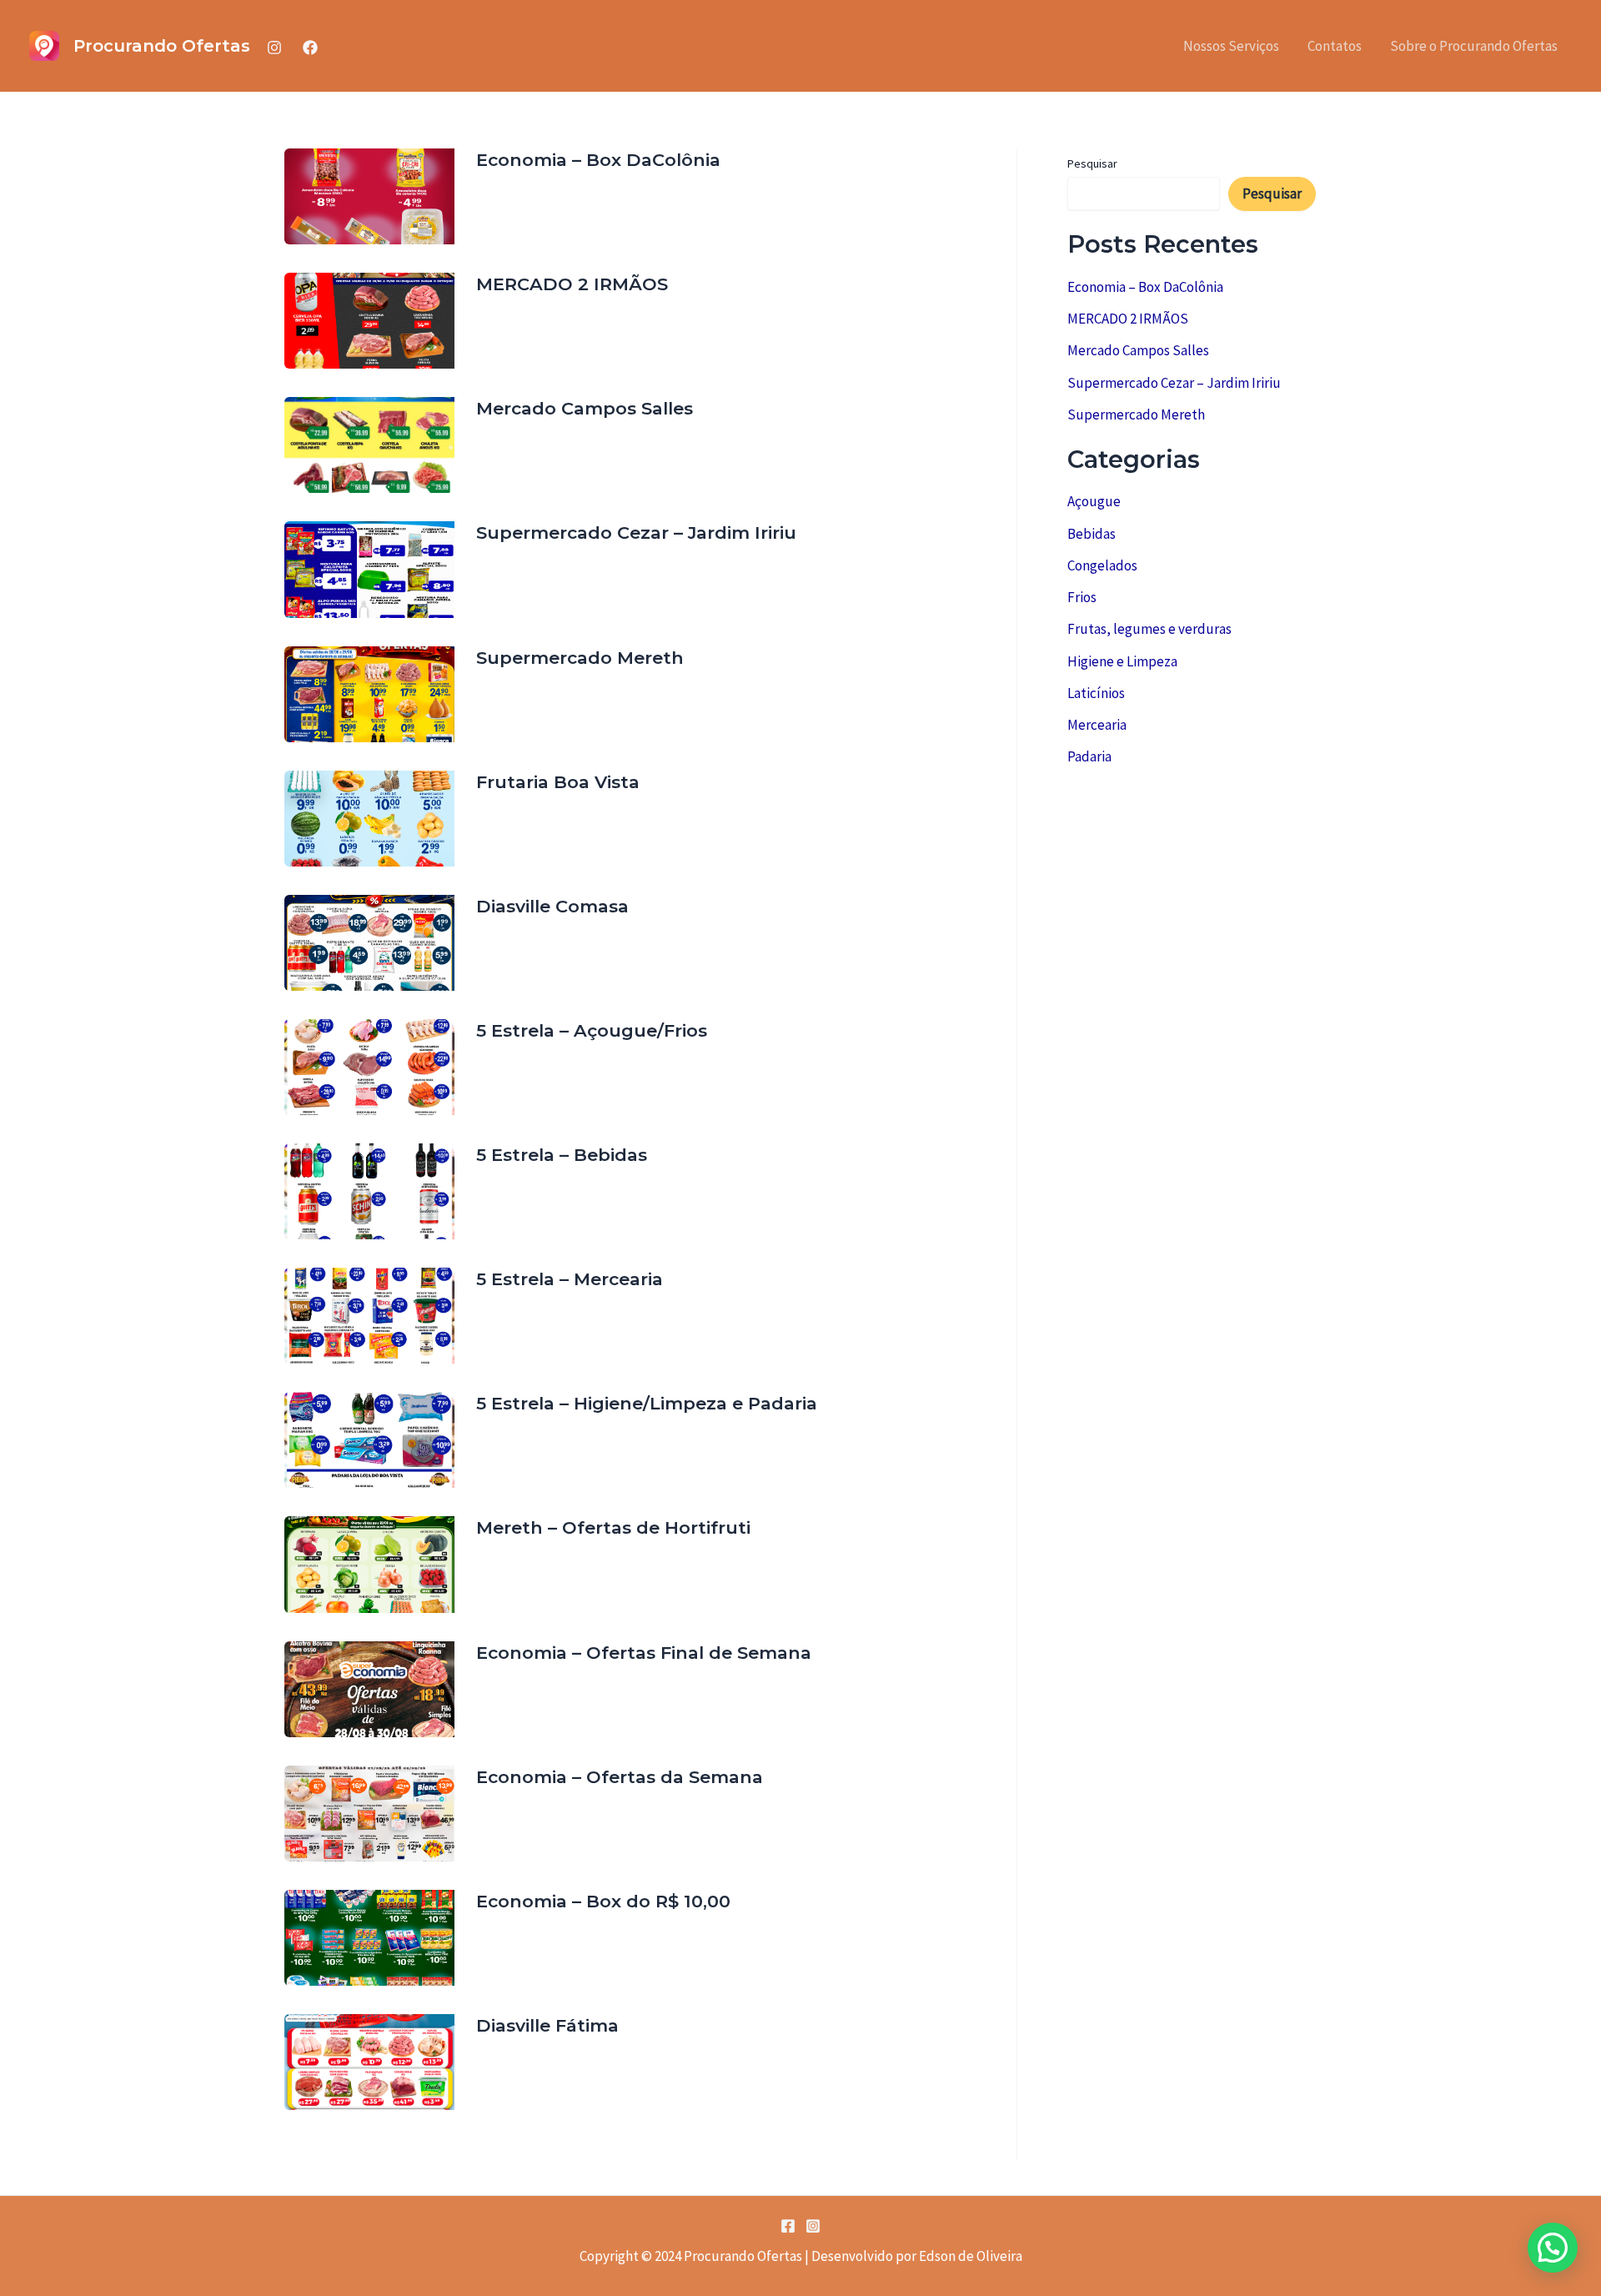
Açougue (1094, 501)
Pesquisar (1092, 163)
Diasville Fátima (547, 2025)
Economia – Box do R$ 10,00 (603, 1901)
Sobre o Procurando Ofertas (1474, 46)
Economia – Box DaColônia (598, 160)
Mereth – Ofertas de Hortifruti (613, 1527)
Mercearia (1097, 725)
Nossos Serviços (1231, 46)
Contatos (1335, 46)
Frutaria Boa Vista (558, 782)
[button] (1553, 2248)
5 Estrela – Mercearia (570, 1279)
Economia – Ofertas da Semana (620, 1777)
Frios (1082, 597)
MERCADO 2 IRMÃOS (572, 284)
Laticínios (1096, 693)
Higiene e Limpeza (1122, 661)
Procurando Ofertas (162, 46)
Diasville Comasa (552, 906)
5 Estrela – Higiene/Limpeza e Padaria (647, 1403)
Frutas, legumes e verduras (1149, 629)
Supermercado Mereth (580, 658)
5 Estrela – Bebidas (562, 1155)
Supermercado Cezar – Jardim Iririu (636, 533)
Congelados (1102, 565)
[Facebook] (310, 48)
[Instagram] (274, 48)
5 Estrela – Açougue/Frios (592, 1030)
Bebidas (1092, 534)
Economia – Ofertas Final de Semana (644, 1653)
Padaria (1089, 756)
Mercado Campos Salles (585, 408)
